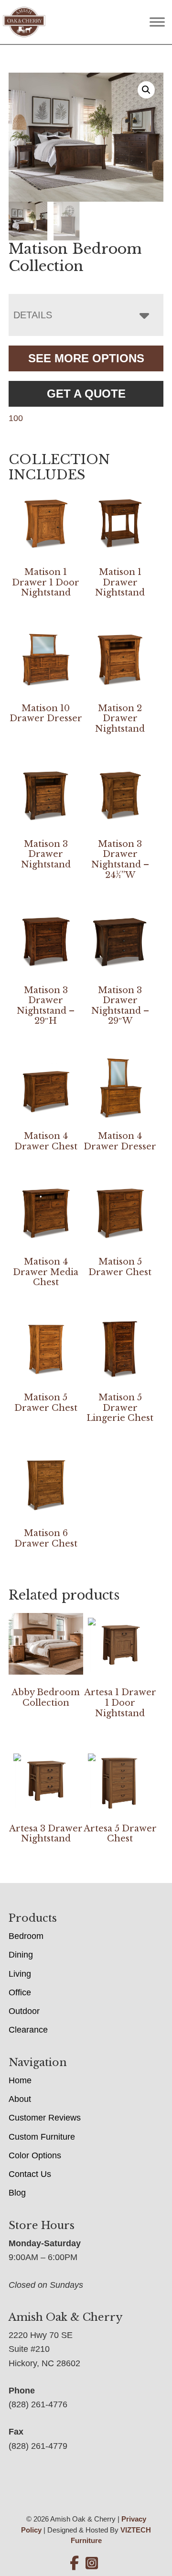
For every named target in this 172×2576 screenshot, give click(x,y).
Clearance (28, 2030)
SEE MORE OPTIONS (86, 358)
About (20, 2099)
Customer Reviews (45, 2118)
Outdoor (24, 2011)
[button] (146, 90)
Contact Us (30, 2174)
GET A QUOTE (86, 394)
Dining (21, 1955)
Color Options (35, 2155)
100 (16, 418)
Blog (17, 2193)
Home (20, 2080)
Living (20, 1974)
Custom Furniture (42, 2137)
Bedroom (26, 1936)
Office (20, 1992)
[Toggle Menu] (157, 22)
